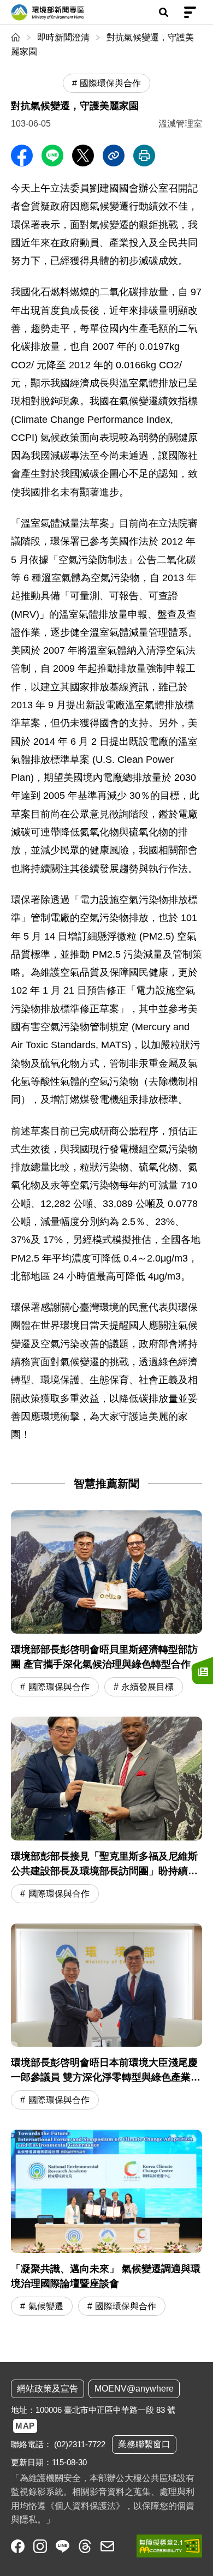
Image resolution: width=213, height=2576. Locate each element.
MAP (25, 2426)
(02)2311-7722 (80, 2444)
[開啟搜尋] (163, 13)
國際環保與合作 (59, 1687)
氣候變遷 (46, 2306)
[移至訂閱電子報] (202, 1670)
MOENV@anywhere (134, 2389)
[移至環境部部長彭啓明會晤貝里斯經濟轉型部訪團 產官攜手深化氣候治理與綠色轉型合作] (106, 1605)
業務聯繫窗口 (144, 2444)
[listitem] (18, 2546)
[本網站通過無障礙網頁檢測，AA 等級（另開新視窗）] (169, 2546)
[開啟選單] (190, 13)
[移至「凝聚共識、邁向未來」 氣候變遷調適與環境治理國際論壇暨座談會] (106, 2224)
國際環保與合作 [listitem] (110, 83)
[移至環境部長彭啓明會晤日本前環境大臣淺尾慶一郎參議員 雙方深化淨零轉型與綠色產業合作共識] (106, 2018)
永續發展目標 (147, 1687)
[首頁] (17, 37)
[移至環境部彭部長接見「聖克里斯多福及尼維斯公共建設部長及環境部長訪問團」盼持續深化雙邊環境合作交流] (106, 1811)
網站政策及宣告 (48, 2389)
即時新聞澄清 (63, 37)
